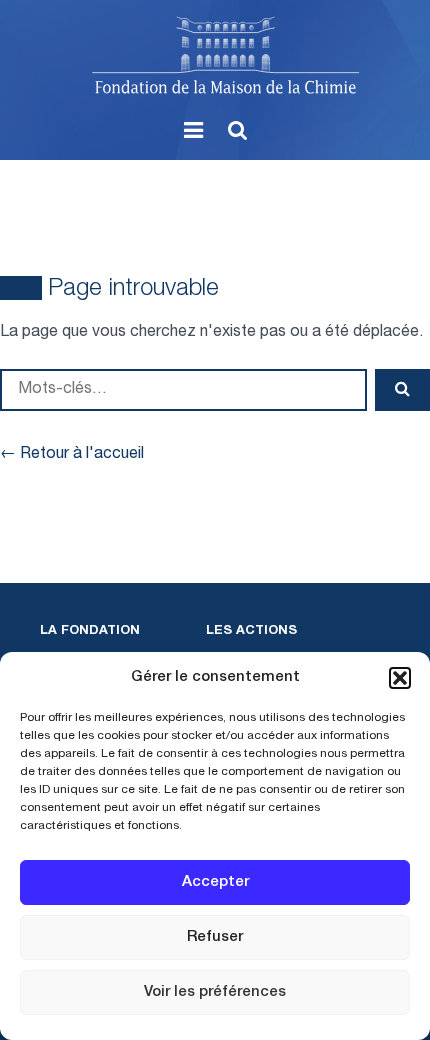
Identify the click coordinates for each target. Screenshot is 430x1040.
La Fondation (90, 631)
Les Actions (251, 631)
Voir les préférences (215, 992)
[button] (400, 678)
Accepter (215, 882)
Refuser (215, 937)
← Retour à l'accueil (72, 455)
